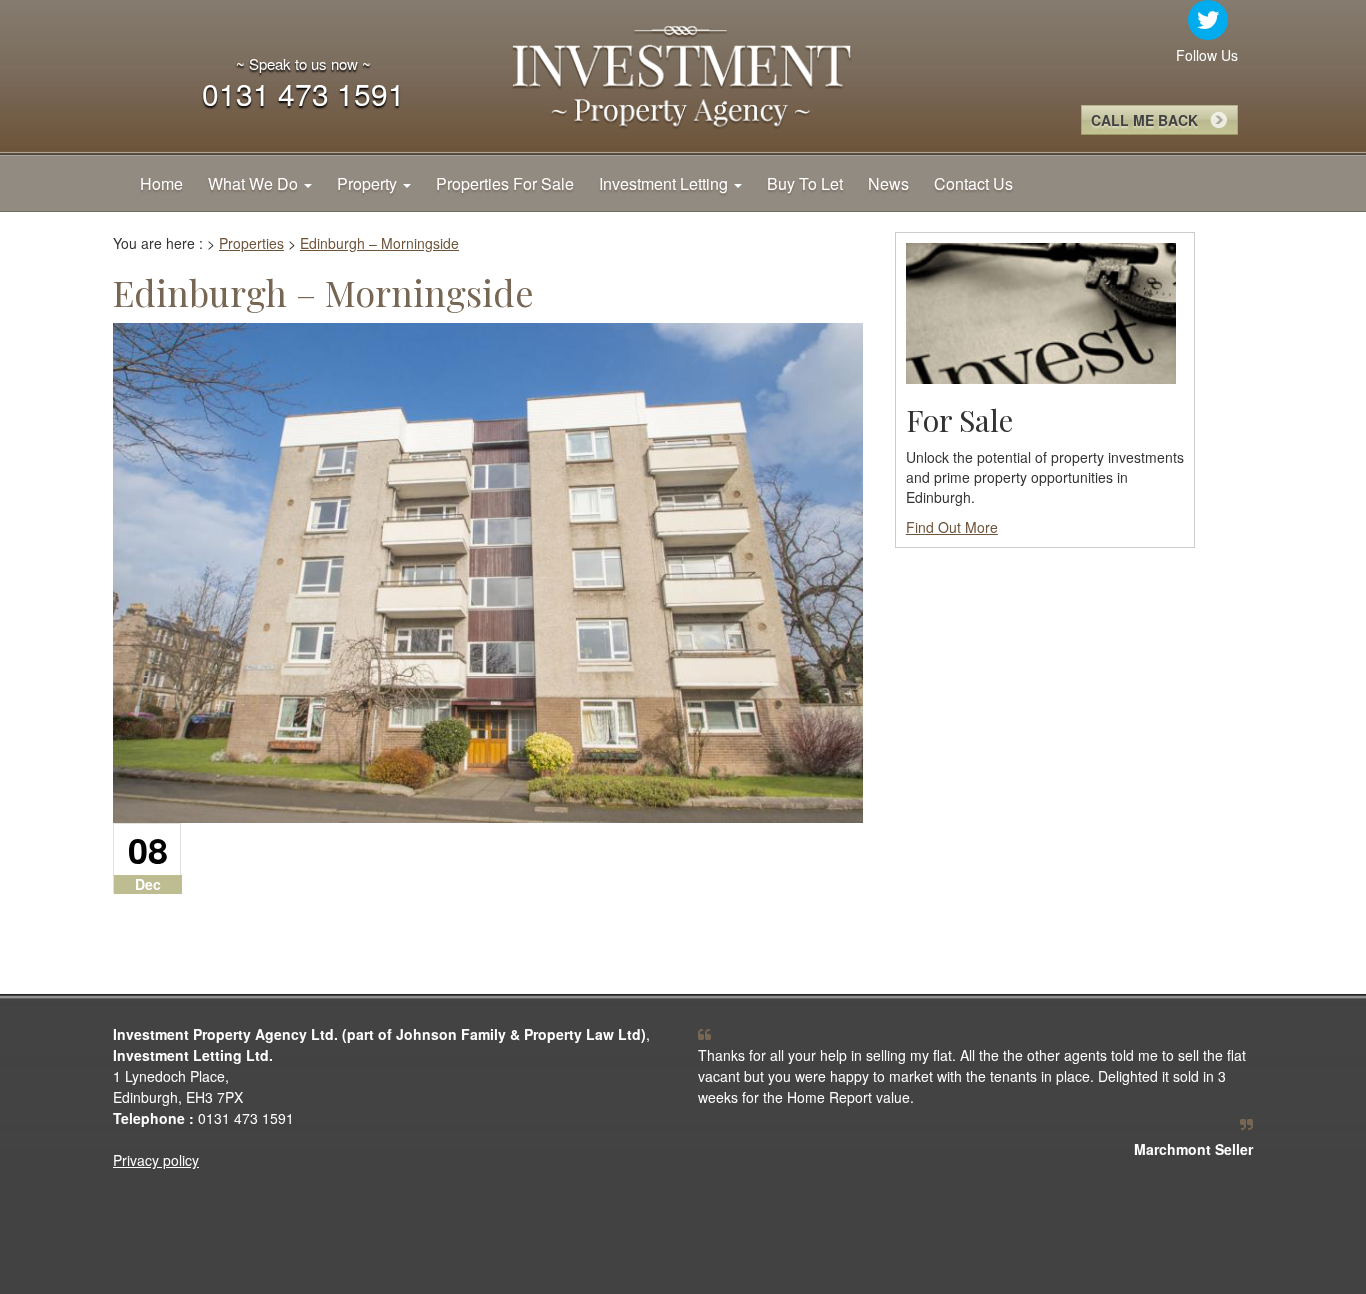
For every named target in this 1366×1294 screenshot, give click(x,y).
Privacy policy (156, 1160)
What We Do (255, 183)
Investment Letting (665, 183)
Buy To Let (805, 183)
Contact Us (973, 183)
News (888, 183)
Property (369, 183)
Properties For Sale (505, 183)
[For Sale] (1041, 311)
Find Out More (952, 527)
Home (161, 183)
